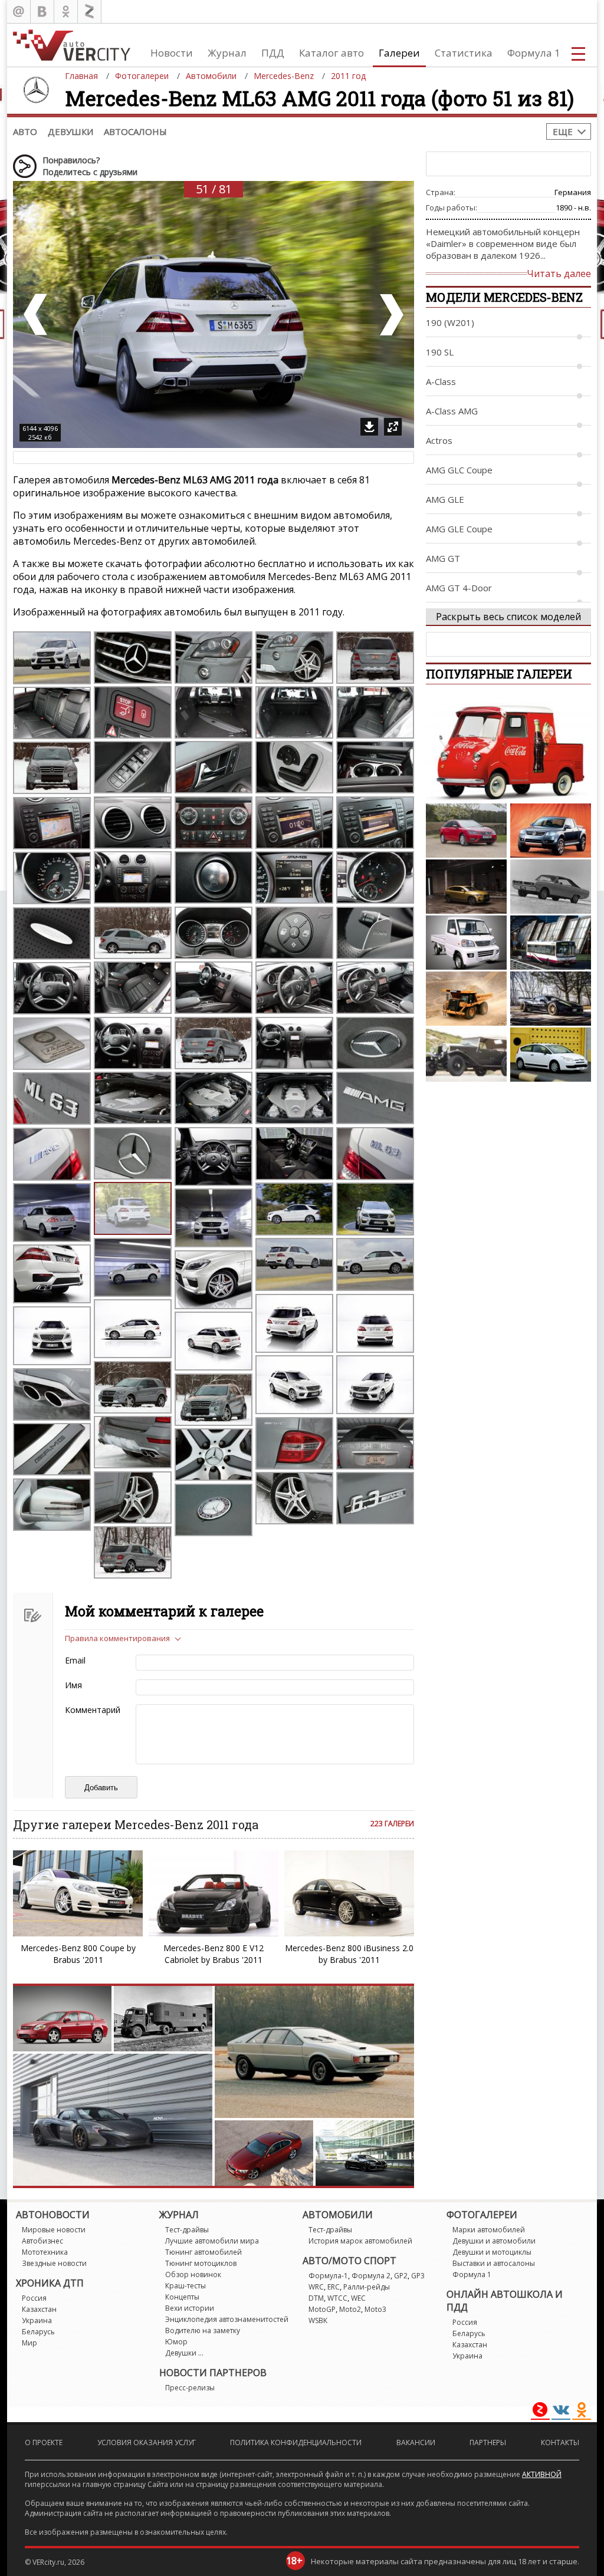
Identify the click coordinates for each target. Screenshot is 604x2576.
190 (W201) (450, 322)
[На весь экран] (393, 427)
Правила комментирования (117, 1638)
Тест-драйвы (187, 2230)
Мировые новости (54, 2230)
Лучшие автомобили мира (212, 2241)
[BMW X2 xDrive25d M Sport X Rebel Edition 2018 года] (466, 887)
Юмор (176, 2342)
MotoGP (322, 2309)
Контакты (560, 2442)
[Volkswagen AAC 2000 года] (551, 831)
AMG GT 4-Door (459, 588)
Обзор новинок (193, 2274)
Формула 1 (534, 53)
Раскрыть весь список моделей (508, 617)
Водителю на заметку (203, 2330)
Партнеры (488, 2442)
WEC (358, 2298)
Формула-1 (328, 2276)
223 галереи (392, 1824)
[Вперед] (390, 314)
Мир (29, 2343)
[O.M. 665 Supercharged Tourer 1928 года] (466, 1055)
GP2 (401, 2276)
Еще (563, 131)
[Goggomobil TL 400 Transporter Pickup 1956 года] (508, 747)
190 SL (440, 352)
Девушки (70, 131)
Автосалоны (135, 131)
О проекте (44, 2442)
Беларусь (38, 2332)
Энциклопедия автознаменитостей (227, 2319)
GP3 (418, 2276)
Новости (172, 53)
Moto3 (375, 2309)
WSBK (318, 2320)
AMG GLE (445, 499)
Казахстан (39, 2309)
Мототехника (45, 2252)
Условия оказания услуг (147, 2442)
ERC (334, 2287)
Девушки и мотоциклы (492, 2252)
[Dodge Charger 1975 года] (551, 887)
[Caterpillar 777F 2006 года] (466, 999)
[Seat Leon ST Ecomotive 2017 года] (466, 831)
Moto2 (350, 2309)
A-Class (441, 381)
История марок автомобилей (360, 2241)
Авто (25, 131)
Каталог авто (331, 53)
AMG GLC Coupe (459, 470)
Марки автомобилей (489, 2230)
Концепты (182, 2297)
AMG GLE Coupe (459, 529)
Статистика (464, 53)
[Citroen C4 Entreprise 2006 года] (551, 1055)
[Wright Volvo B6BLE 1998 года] (551, 943)
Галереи (399, 53)
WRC (316, 2287)
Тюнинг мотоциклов (201, 2263)
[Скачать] (369, 427)
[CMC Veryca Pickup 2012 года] (466, 943)
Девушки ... (184, 2353)
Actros (439, 440)
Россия (34, 2298)
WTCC (337, 2298)
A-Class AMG (452, 411)
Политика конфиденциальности (296, 2442)
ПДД (273, 53)
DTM (316, 2298)
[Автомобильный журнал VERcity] (72, 45)
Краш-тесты (186, 2286)
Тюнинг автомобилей (203, 2252)
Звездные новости (54, 2263)
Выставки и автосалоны (494, 2263)
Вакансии (416, 2442)
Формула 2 (371, 2276)
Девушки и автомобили (494, 2241)
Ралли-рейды (367, 2287)
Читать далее (559, 274)
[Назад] (37, 314)
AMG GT (443, 558)
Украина (37, 2320)
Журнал (227, 53)
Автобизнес (42, 2241)
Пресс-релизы (190, 2388)
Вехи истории (190, 2308)
